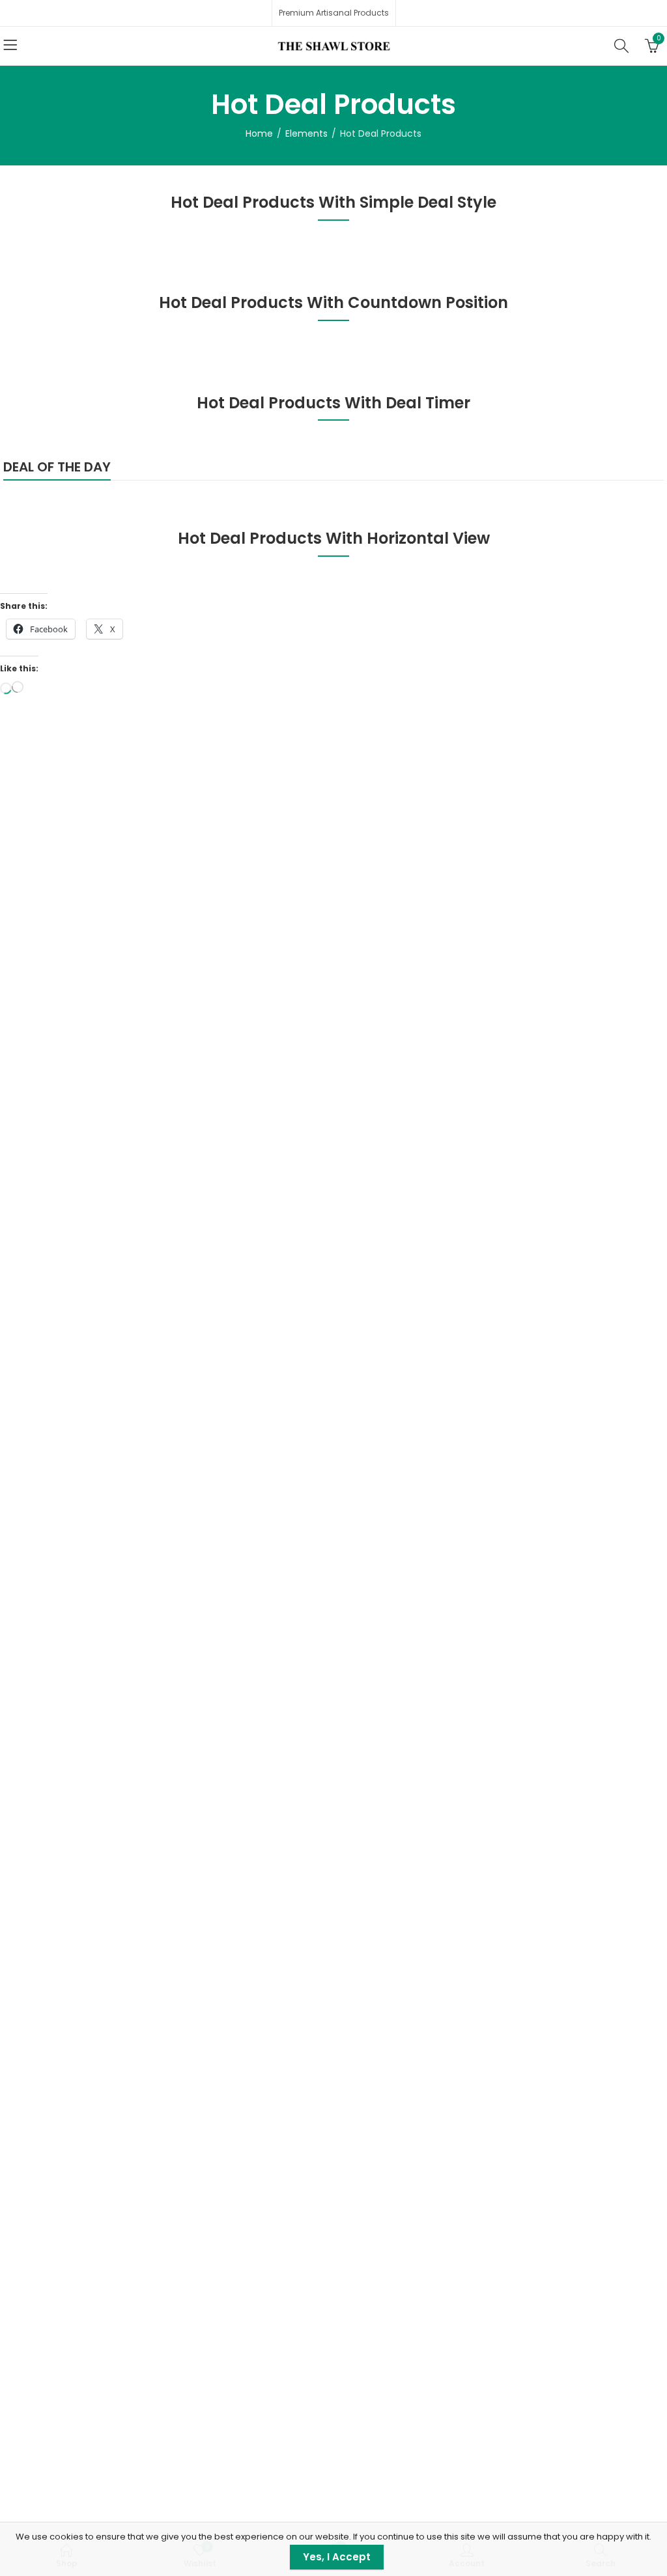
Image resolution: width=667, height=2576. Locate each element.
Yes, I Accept (337, 2557)
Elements (306, 133)
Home (259, 133)
